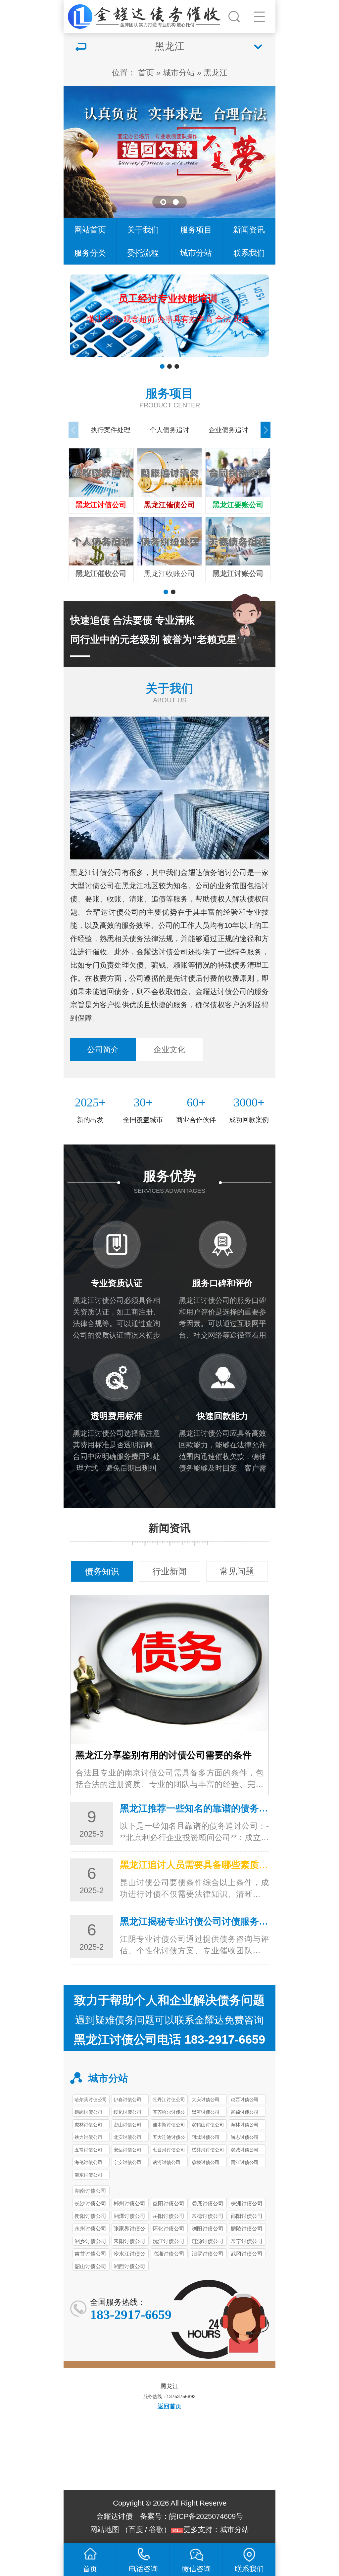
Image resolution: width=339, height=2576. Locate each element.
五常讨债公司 (88, 2150)
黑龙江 (216, 73)
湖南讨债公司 (90, 2191)
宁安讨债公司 (127, 2162)
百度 (136, 2530)
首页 (146, 73)
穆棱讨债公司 (206, 2162)
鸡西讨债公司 (245, 2099)
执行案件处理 (111, 430)
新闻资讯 (249, 230)
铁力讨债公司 (88, 2137)
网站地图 (105, 2530)
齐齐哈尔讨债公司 (169, 2113)
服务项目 (196, 230)
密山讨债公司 (127, 2125)
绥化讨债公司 (127, 2112)
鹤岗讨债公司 (88, 2112)
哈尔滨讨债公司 (91, 2099)
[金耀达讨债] (145, 15)
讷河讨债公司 (167, 2162)
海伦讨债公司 (88, 2162)
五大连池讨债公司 (169, 2138)
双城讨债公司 (245, 2150)
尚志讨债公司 (245, 2137)
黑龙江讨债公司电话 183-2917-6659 (169, 2039)
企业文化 (169, 1049)
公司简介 (103, 1049)
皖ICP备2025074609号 (206, 2516)
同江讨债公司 (245, 2162)
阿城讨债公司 (206, 2137)
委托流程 (143, 253)
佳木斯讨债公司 (169, 2125)
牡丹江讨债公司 (169, 2099)
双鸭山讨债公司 (208, 2125)
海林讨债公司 (245, 2125)
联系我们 (249, 253)
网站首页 (90, 230)
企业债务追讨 (228, 430)
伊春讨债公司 (127, 2099)
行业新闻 (169, 1571)
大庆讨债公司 (206, 2099)
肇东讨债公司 (88, 2175)
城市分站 (179, 73)
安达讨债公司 (127, 2150)
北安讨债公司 (127, 2137)
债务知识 (102, 1571)
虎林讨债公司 (88, 2125)
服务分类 (90, 253)
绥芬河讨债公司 (208, 2150)
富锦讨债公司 (245, 2112)
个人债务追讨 (169, 430)
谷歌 (156, 2530)
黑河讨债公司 (206, 2112)
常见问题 (237, 1571)
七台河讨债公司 (169, 2150)
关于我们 (143, 230)
